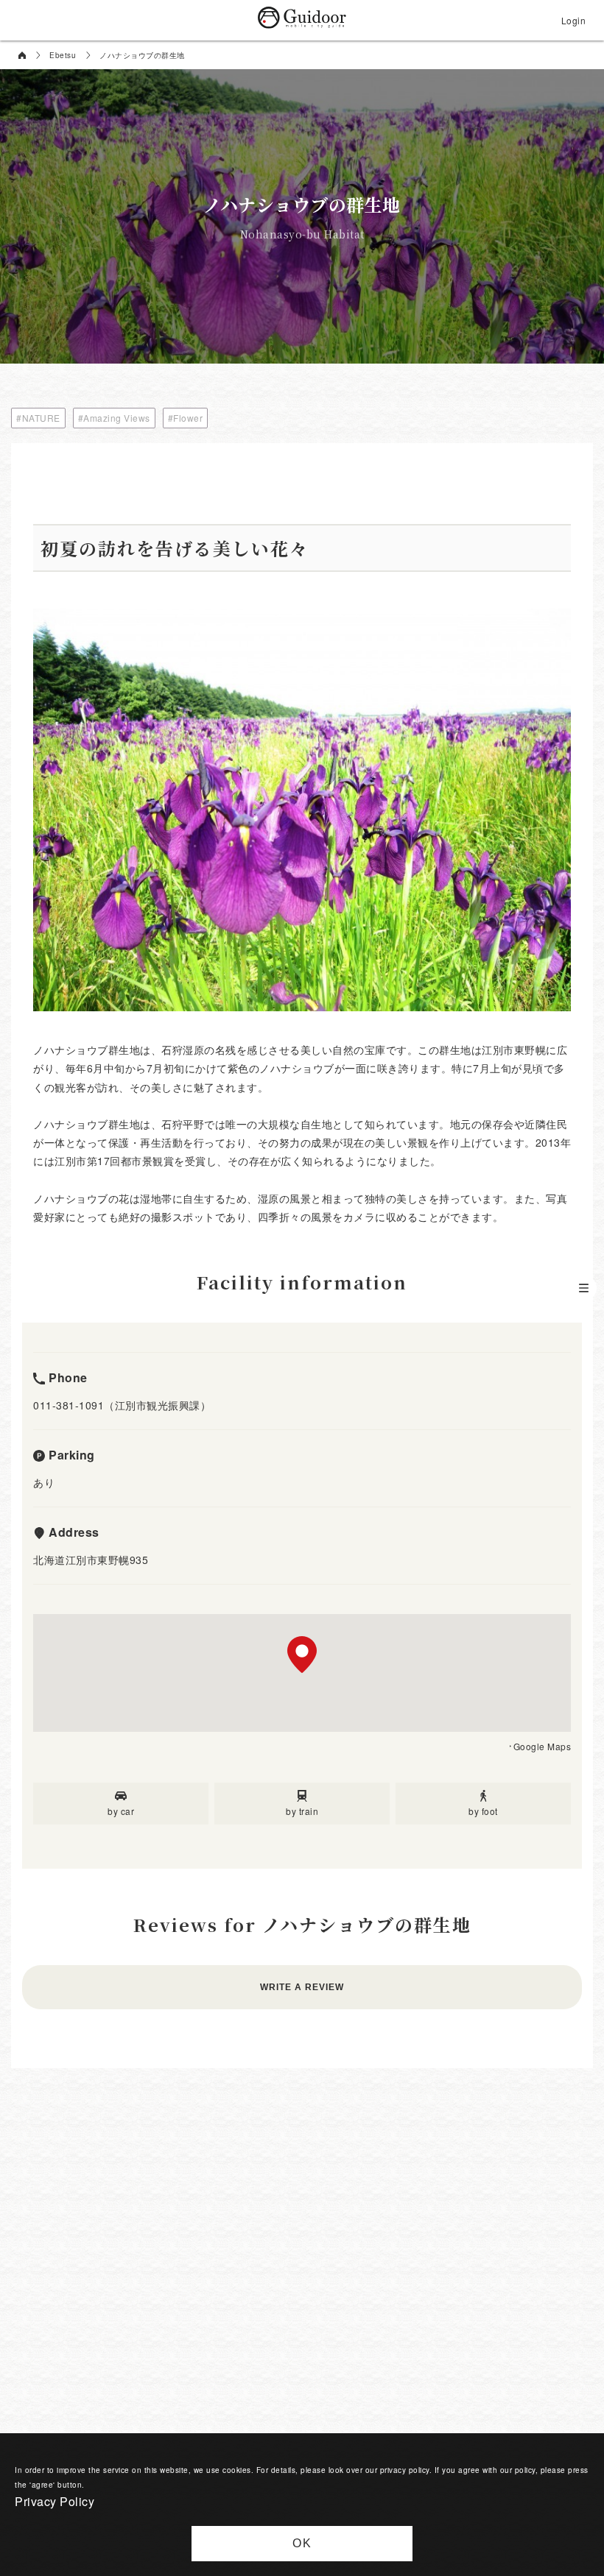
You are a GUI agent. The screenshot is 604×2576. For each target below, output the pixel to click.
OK (302, 2543)
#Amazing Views (114, 418)
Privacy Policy (55, 2501)
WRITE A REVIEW (302, 1987)
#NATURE (38, 418)
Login (574, 20)
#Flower (186, 418)
